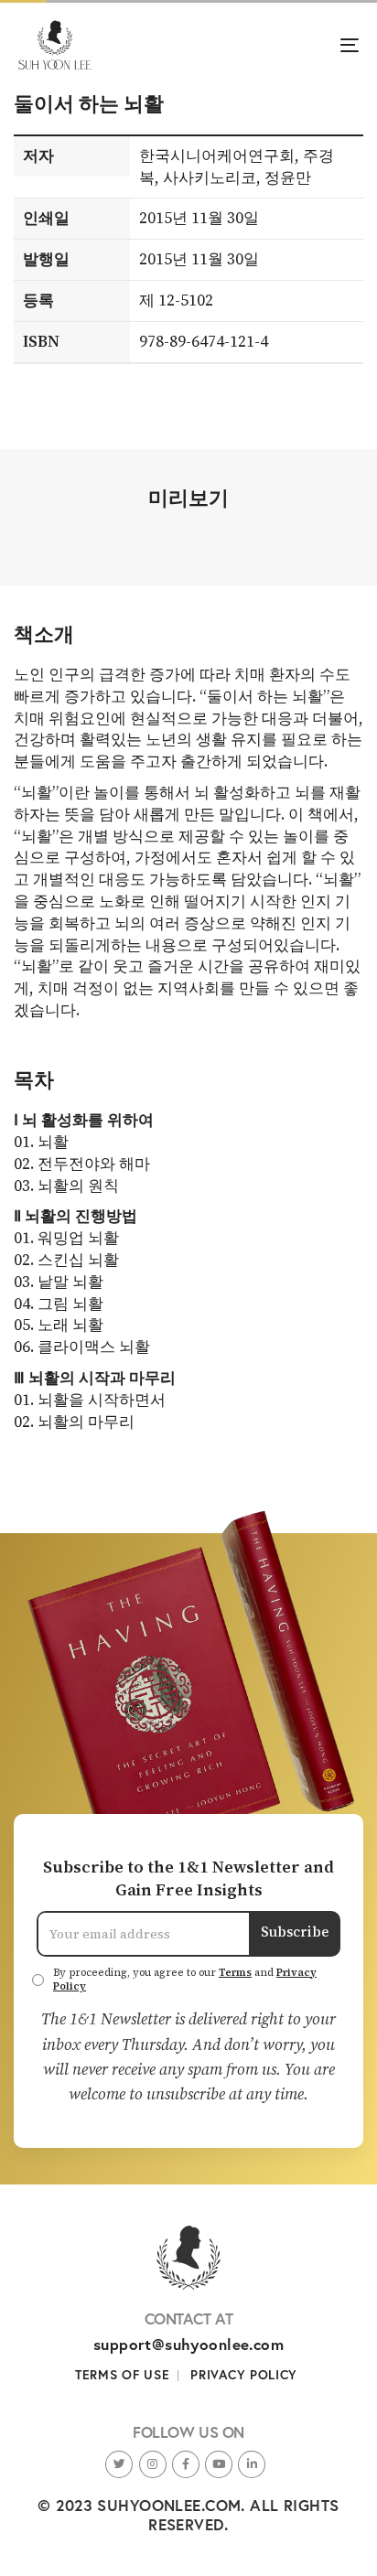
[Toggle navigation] (302, 45)
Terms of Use (122, 2375)
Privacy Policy (244, 2375)
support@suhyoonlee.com (188, 2344)
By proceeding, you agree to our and (185, 1980)
